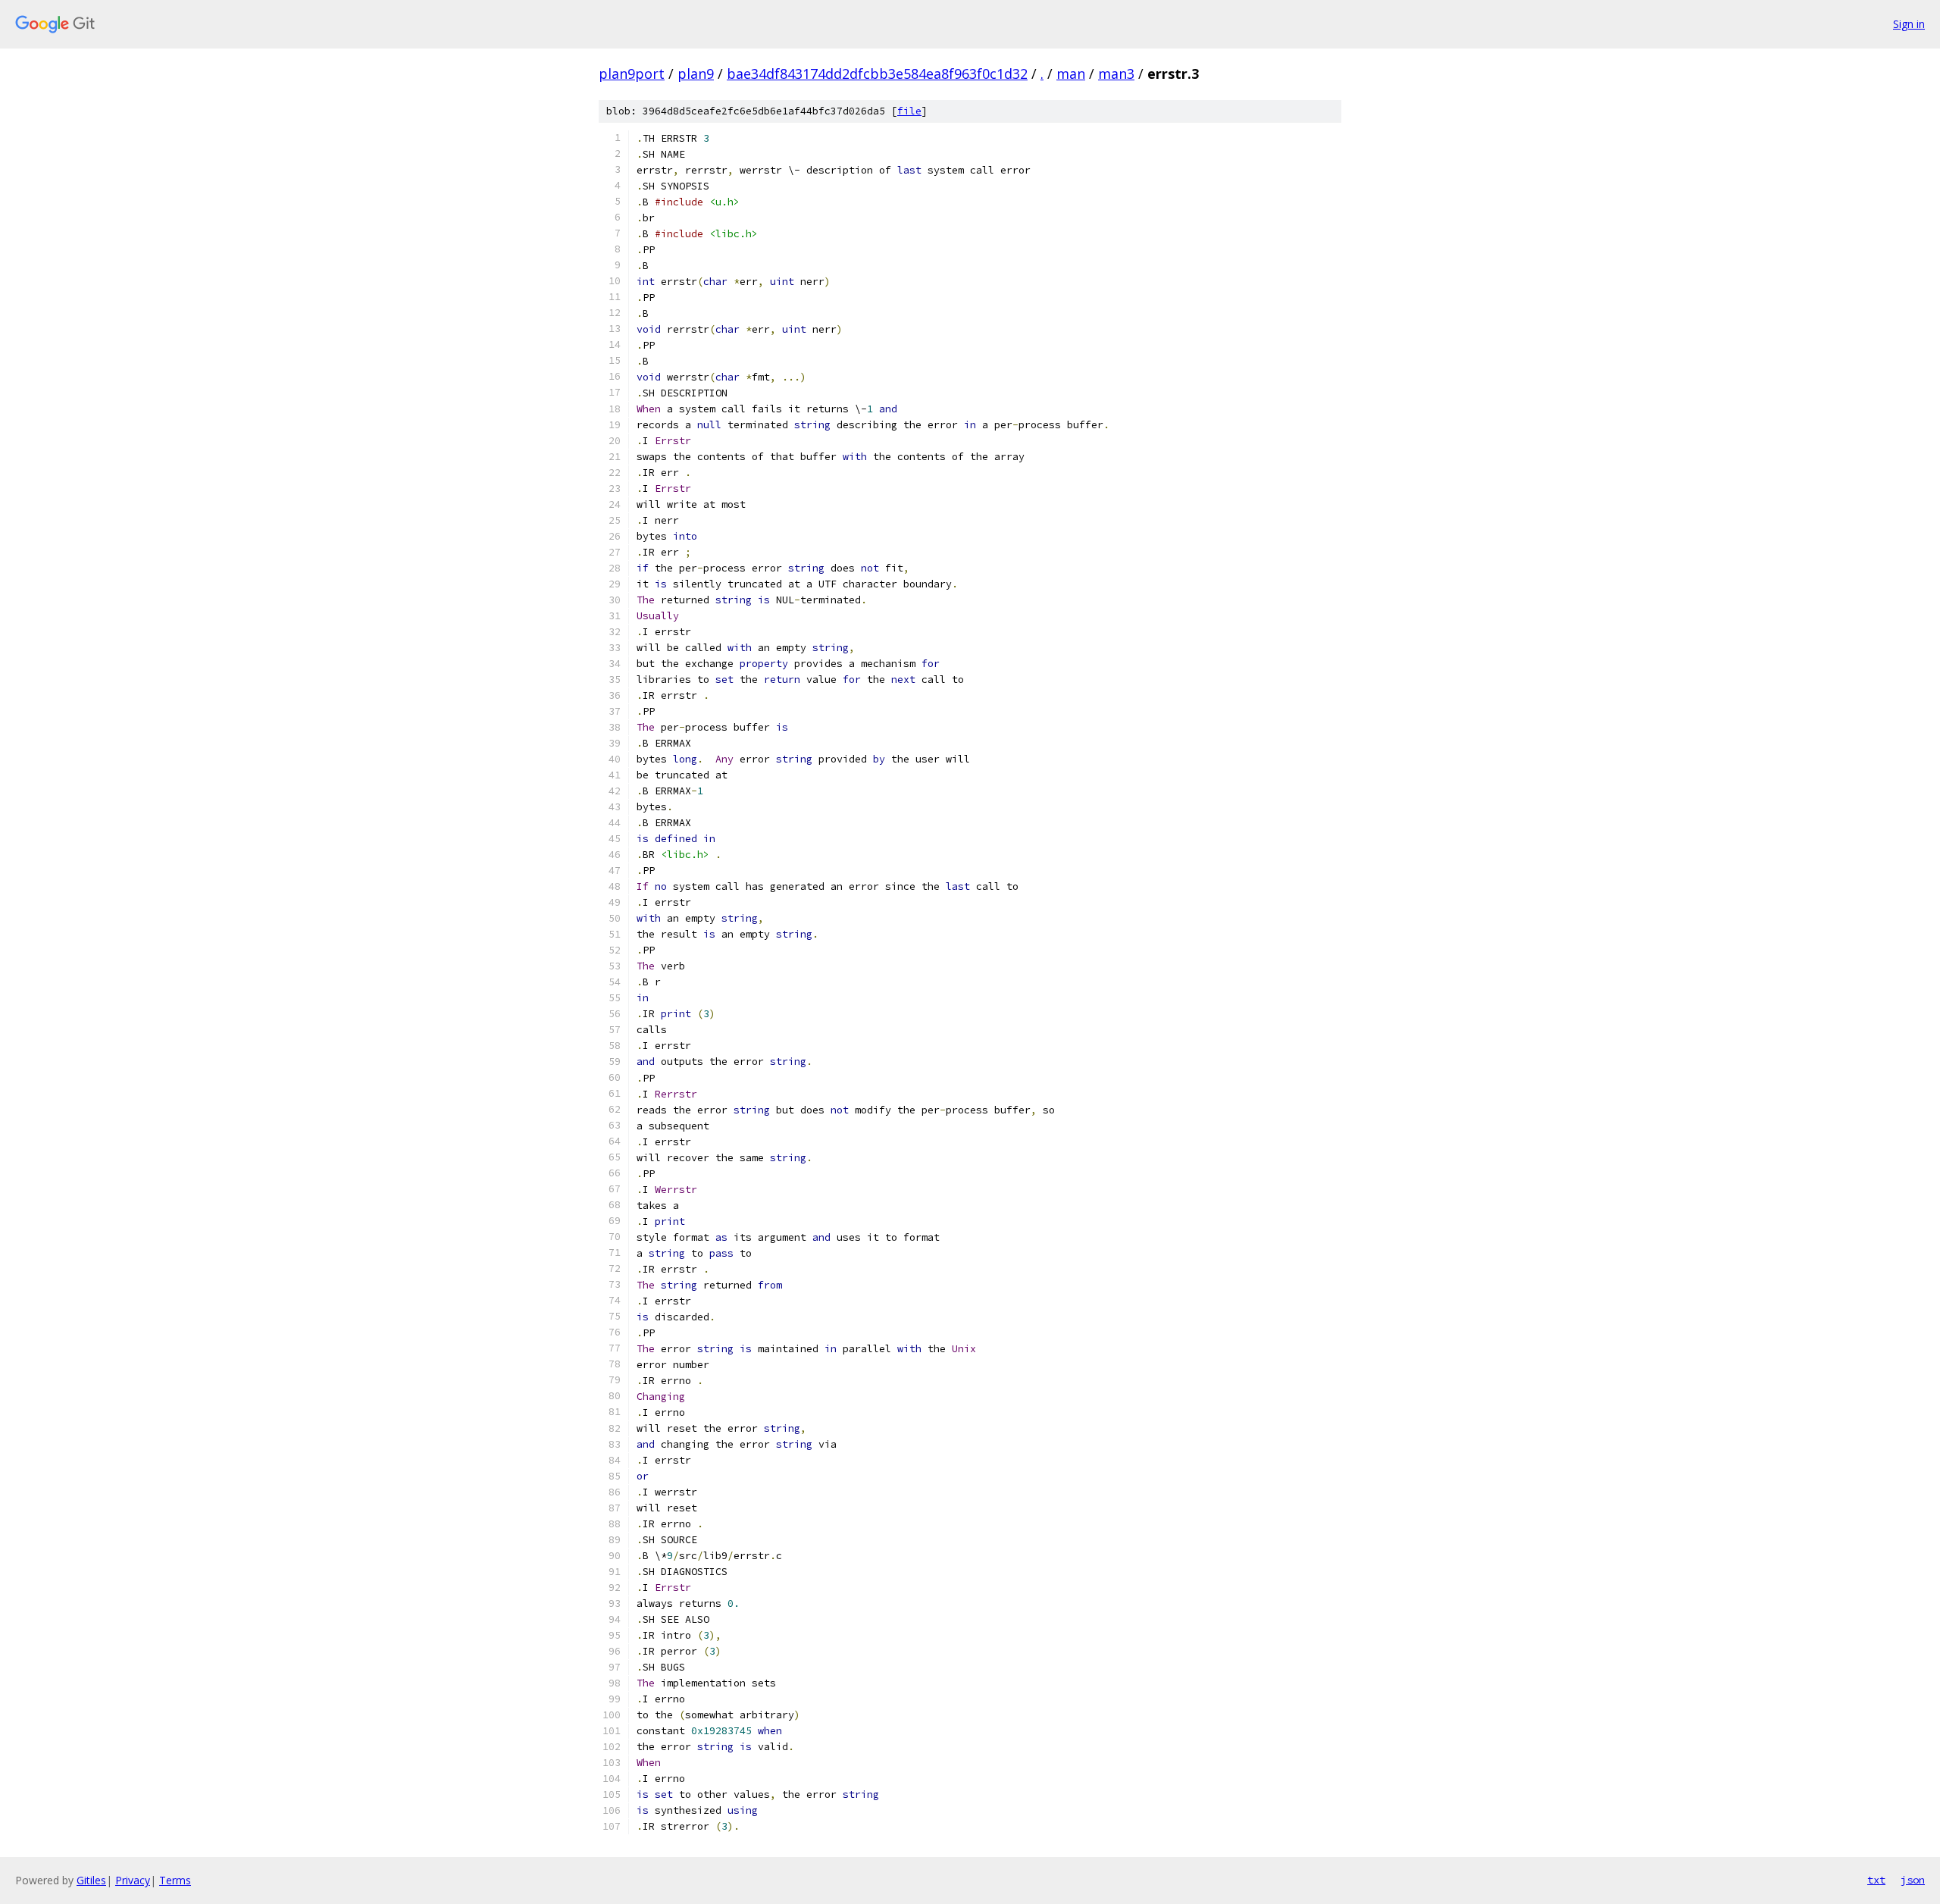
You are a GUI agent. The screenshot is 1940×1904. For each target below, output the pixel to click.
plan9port (632, 74)
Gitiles (91, 1880)
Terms (175, 1880)
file (909, 111)
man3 (1116, 74)
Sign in (1909, 24)
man (1071, 74)
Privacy (133, 1880)
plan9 (696, 74)
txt (1876, 1880)
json (1913, 1880)
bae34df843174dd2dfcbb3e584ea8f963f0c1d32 (877, 74)
